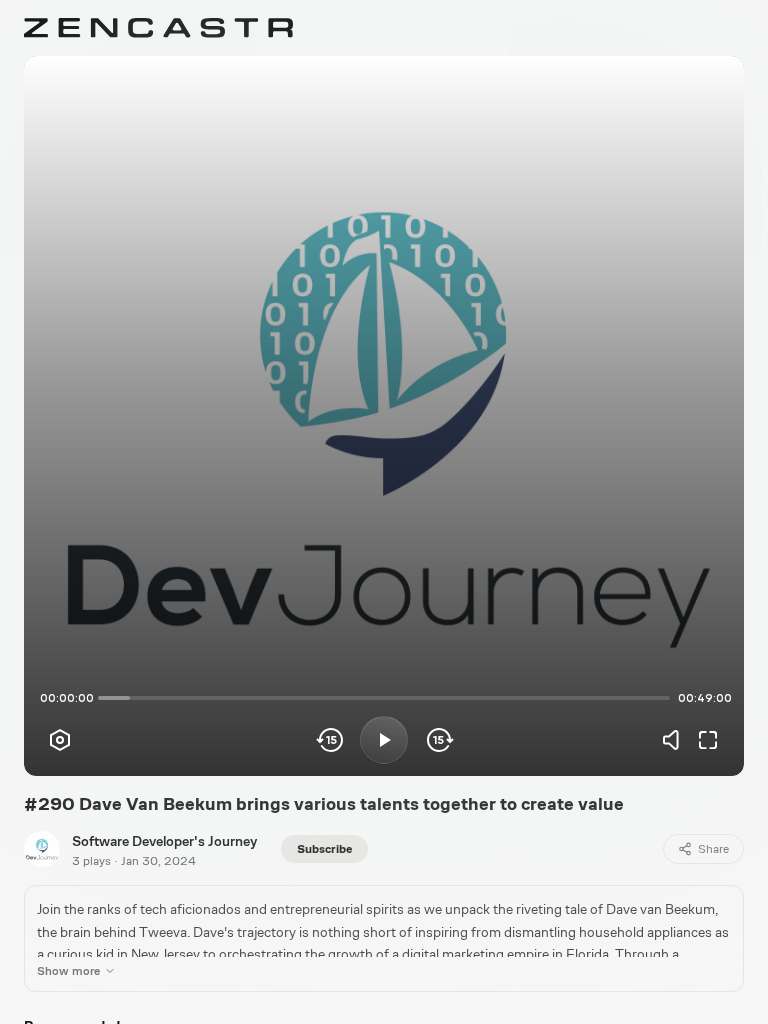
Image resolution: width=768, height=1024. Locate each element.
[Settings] (60, 740)
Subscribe (324, 849)
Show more (68, 971)
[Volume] (676, 740)
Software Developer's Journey (164, 841)
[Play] (384, 740)
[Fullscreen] (708, 740)
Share (713, 849)
